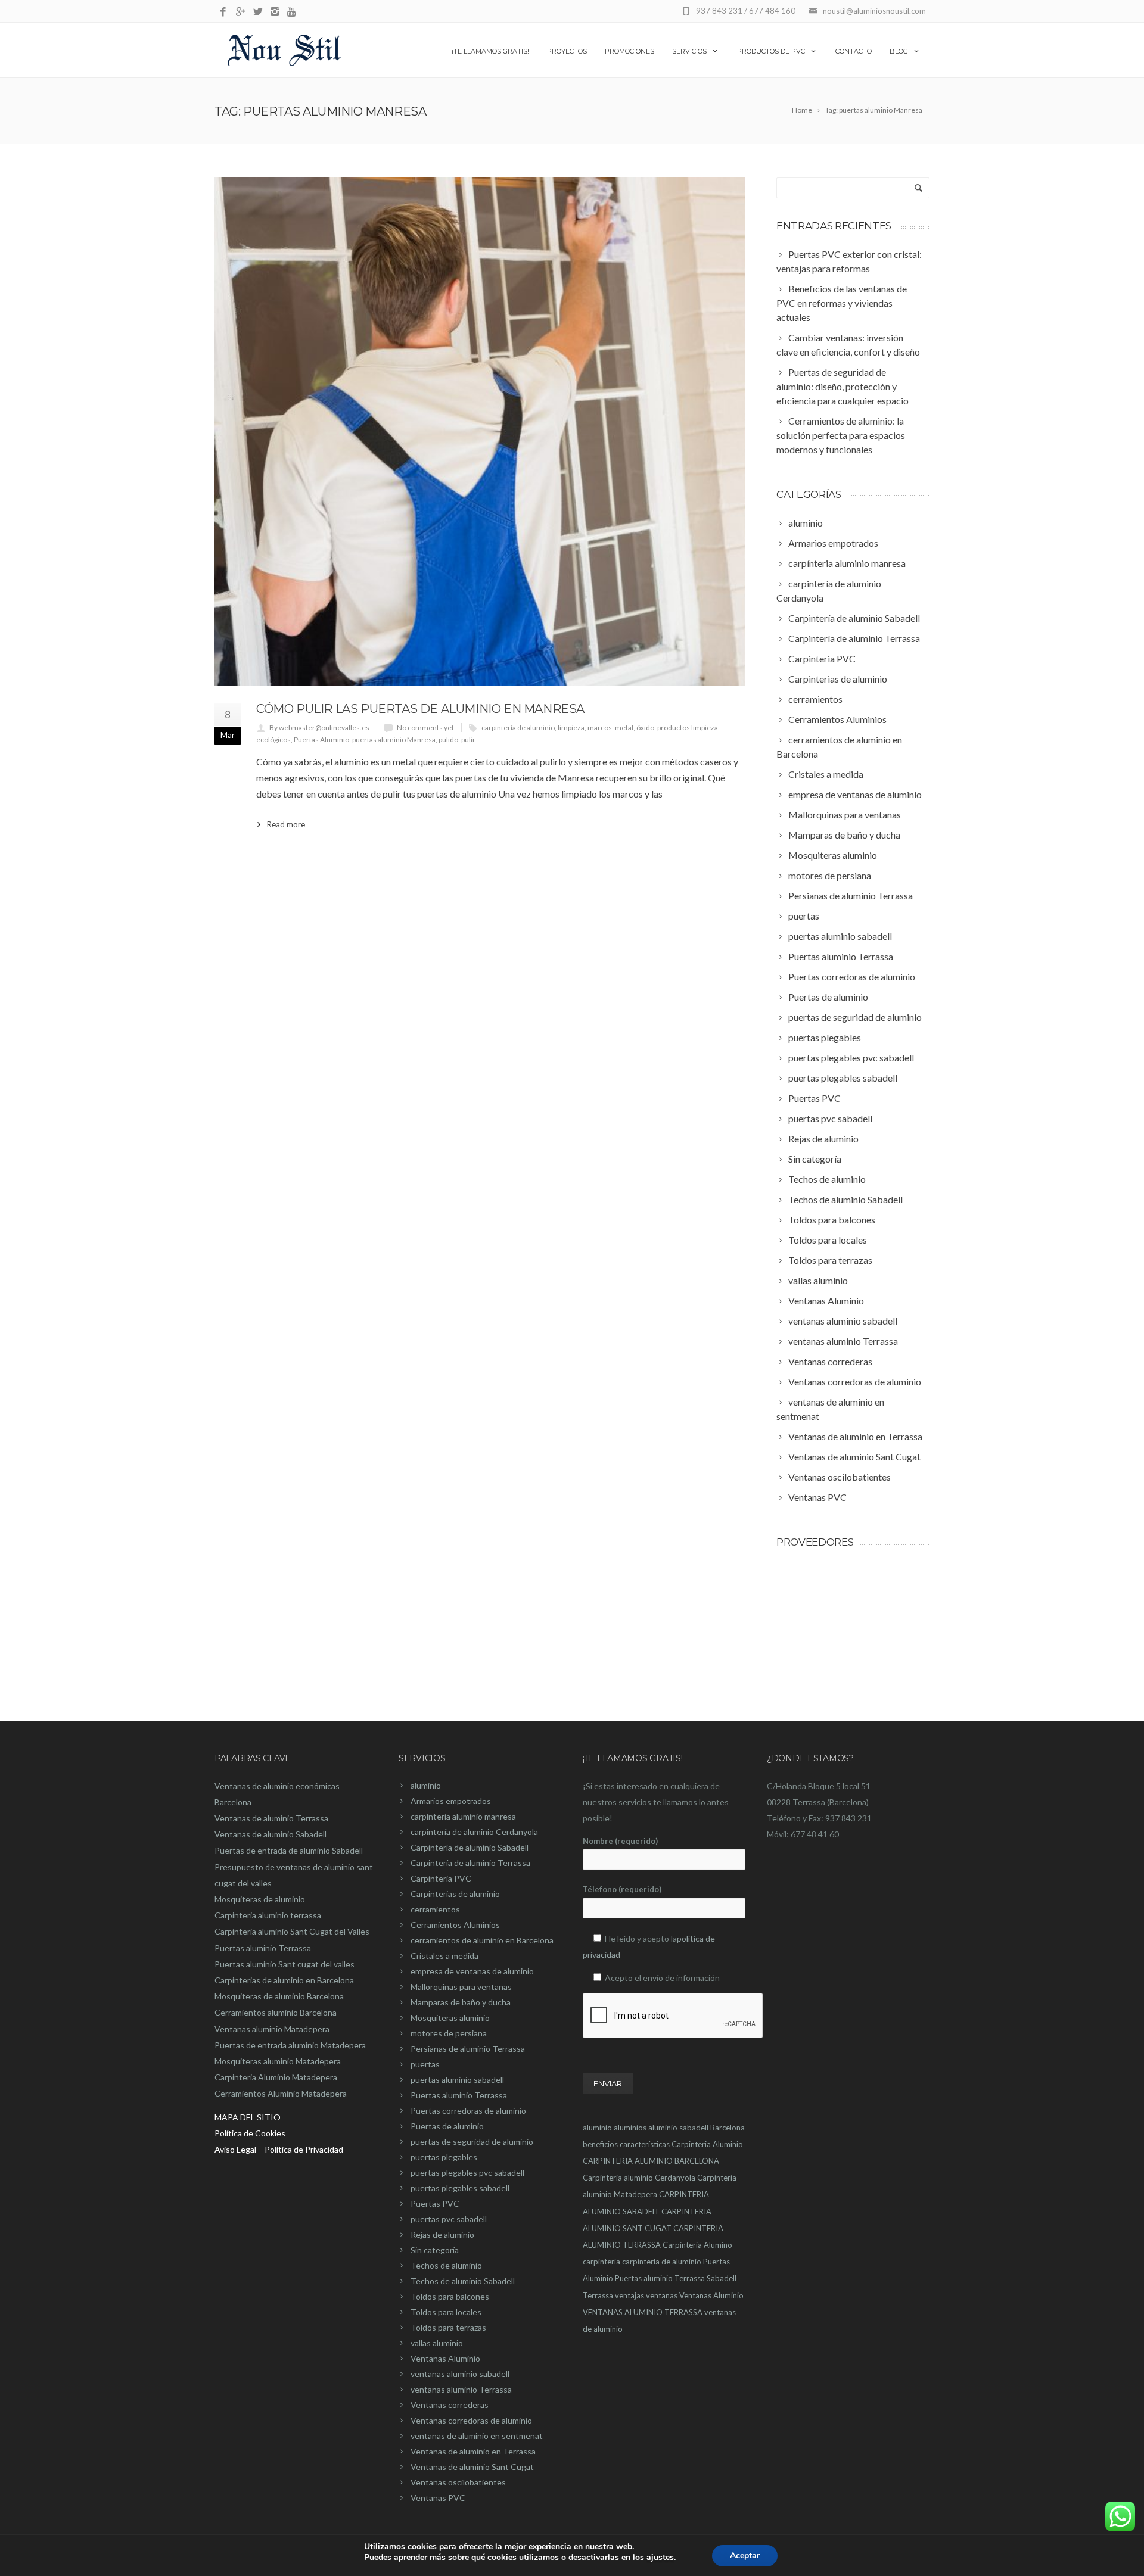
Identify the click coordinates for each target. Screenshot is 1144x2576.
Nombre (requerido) (620, 1841)
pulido (448, 739)
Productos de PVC (771, 51)
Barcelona (728, 2128)
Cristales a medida (444, 1956)
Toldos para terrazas (448, 2327)
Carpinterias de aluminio (455, 1894)
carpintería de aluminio (518, 728)
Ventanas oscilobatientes (458, 2482)
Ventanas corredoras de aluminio (471, 2420)
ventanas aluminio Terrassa (461, 2389)
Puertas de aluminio (447, 2126)
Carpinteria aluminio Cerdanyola (639, 2178)
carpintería (601, 2262)
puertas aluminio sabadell (457, 2080)
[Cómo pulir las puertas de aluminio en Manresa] (480, 432)
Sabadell (722, 2278)
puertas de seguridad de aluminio (472, 2142)
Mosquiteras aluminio (450, 2018)
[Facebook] (223, 12)
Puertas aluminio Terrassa (459, 2095)
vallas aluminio (437, 2343)
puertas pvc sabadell (449, 2219)
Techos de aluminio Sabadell (463, 2281)
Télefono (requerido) (622, 1889)
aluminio (426, 1785)
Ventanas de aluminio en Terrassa (473, 2451)
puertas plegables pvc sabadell (467, 2172)
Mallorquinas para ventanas (461, 1987)
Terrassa (598, 2295)
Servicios (689, 51)
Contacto (854, 51)
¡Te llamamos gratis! (490, 51)
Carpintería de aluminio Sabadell (470, 1847)
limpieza (571, 728)
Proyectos (567, 51)
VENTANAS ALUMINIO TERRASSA (643, 2312)
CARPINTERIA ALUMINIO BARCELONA (651, 2161)
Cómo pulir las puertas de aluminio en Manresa (420, 709)
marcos (600, 728)
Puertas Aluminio (321, 739)
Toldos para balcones (450, 2296)
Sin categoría (435, 2250)
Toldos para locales (446, 2312)
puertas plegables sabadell (460, 2188)
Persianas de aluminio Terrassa (468, 2049)
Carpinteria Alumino (697, 2245)
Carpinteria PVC (441, 1878)
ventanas (662, 2295)
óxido (645, 728)
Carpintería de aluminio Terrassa (470, 1863)
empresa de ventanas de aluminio (472, 1971)
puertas (425, 2064)
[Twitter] (258, 12)
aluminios (630, 2128)
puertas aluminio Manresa (394, 739)
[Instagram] (275, 12)
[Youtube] (292, 12)
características (645, 2144)
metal (624, 728)
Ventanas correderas (450, 2405)
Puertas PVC (435, 2203)
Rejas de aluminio (442, 2234)
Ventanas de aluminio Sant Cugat (472, 2467)
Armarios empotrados (451, 1801)
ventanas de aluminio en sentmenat (477, 2436)
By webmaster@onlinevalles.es (319, 728)
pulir (468, 739)
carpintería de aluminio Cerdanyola (474, 1832)
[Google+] (240, 12)
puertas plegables (444, 2157)
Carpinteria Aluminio (707, 2144)
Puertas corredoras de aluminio (468, 2111)
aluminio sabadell (678, 2128)
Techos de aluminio (446, 2265)
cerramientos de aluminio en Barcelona (482, 1940)
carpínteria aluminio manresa (463, 1816)
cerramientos (435, 1909)
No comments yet (425, 728)
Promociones (629, 51)
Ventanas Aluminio (445, 2358)
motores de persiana (449, 2033)
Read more (286, 824)
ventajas (629, 2295)
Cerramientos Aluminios (455, 1925)
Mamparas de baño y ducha (461, 2002)
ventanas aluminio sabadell (460, 2374)
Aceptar (745, 2555)
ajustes (660, 2558)
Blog (899, 51)
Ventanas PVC (438, 2498)
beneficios (600, 2144)
